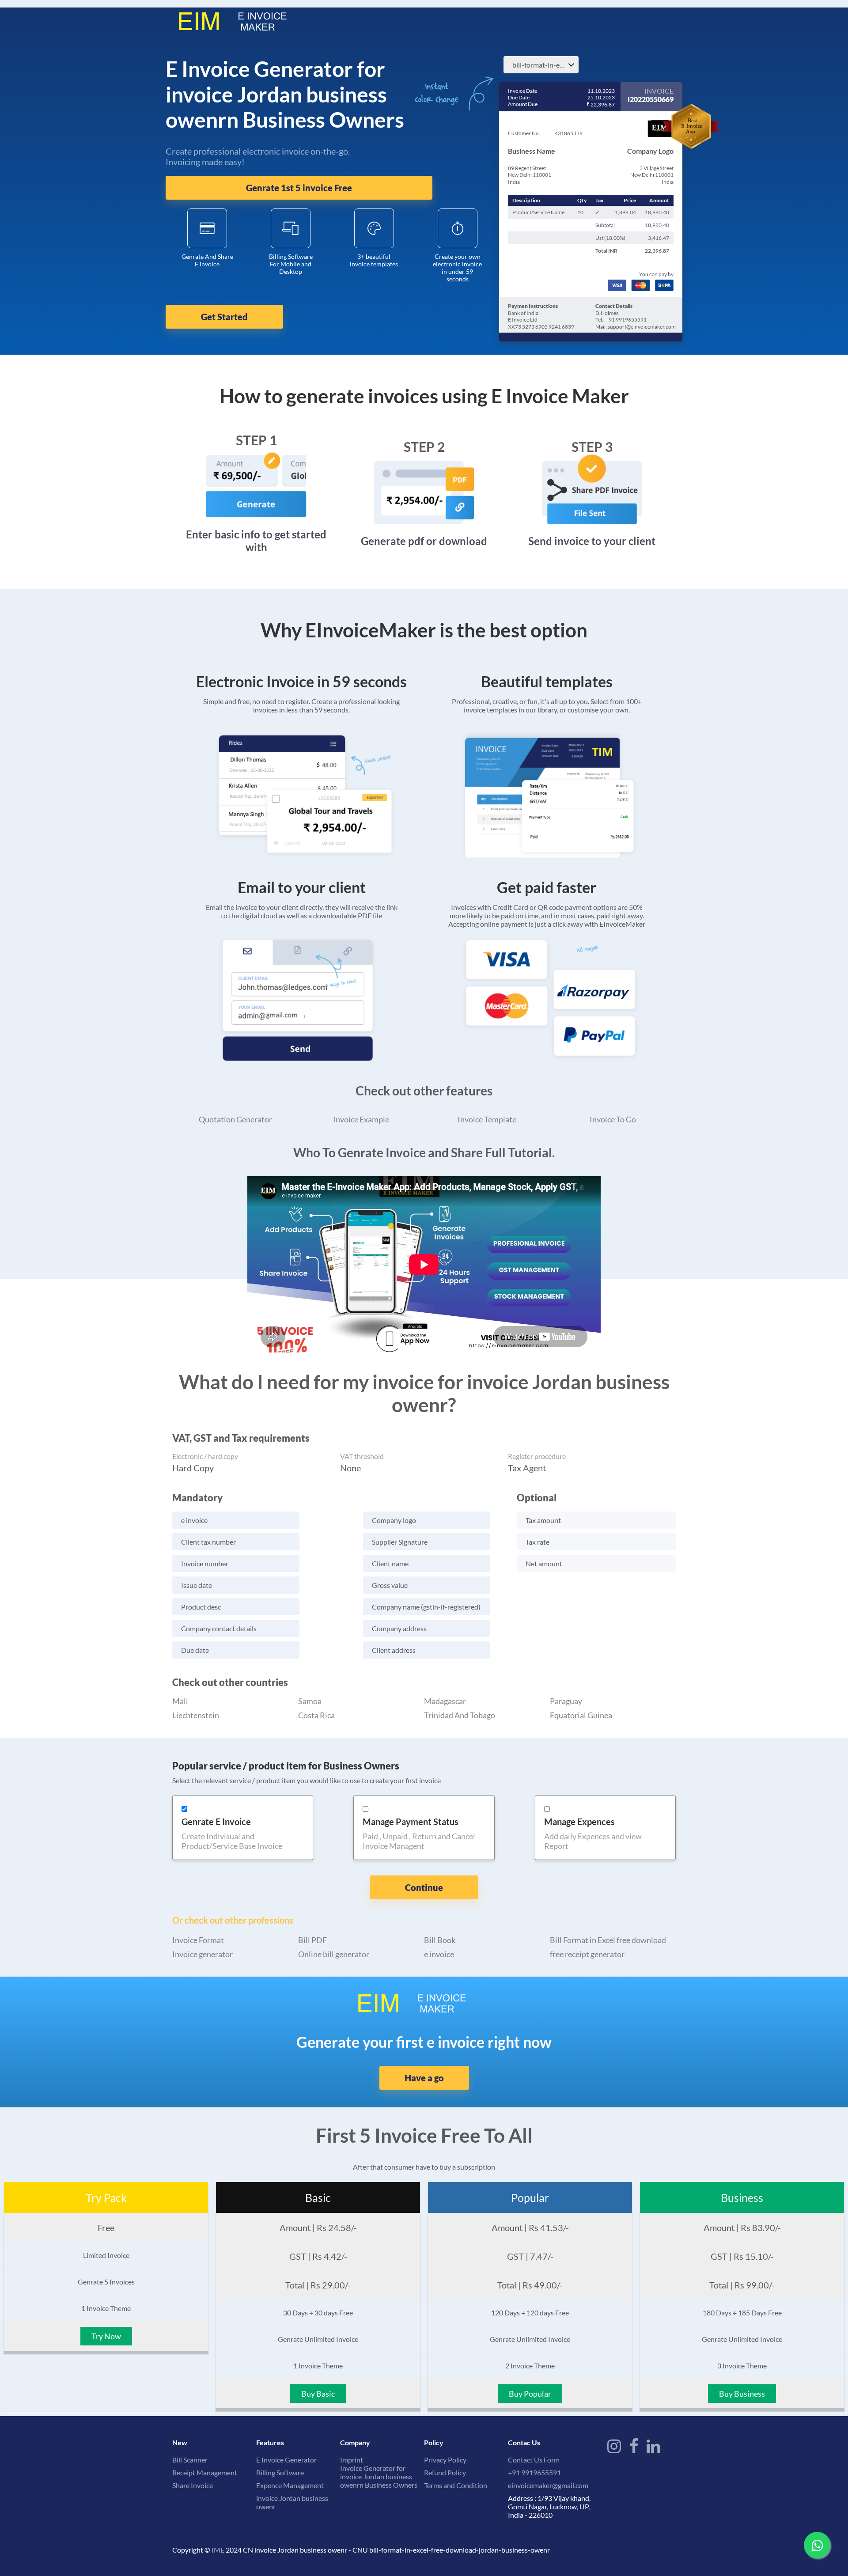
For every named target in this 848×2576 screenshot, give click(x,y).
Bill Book (440, 1940)
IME (218, 2550)
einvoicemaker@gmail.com (548, 2485)
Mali (180, 1701)
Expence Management (290, 2485)
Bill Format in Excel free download (608, 1940)
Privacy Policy (445, 2460)
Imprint (352, 2460)
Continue (424, 1887)
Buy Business (742, 2394)
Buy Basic (318, 2394)
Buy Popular (530, 2394)
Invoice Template (487, 1119)
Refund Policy (445, 2472)
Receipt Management (205, 2472)
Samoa (310, 1701)
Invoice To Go (613, 1119)
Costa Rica (316, 1715)
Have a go (424, 2078)
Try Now (106, 2336)
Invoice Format (198, 1940)
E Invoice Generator (286, 2460)
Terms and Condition (456, 2485)
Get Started (224, 317)
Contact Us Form (534, 2460)
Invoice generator (203, 1954)
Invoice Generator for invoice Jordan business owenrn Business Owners (379, 2476)
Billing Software (280, 2472)
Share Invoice (193, 2485)
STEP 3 (592, 447)
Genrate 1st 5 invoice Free (299, 188)
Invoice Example (361, 1119)
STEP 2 (424, 447)
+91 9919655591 (534, 2472)
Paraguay (566, 1701)
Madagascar (445, 1701)
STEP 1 (256, 440)
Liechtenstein (196, 1715)
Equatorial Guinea (581, 1715)
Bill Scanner (190, 2460)
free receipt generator (587, 1954)
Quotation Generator (235, 1119)
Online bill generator (334, 1954)
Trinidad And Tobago (460, 1715)
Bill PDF (312, 1940)
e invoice (439, 1954)
